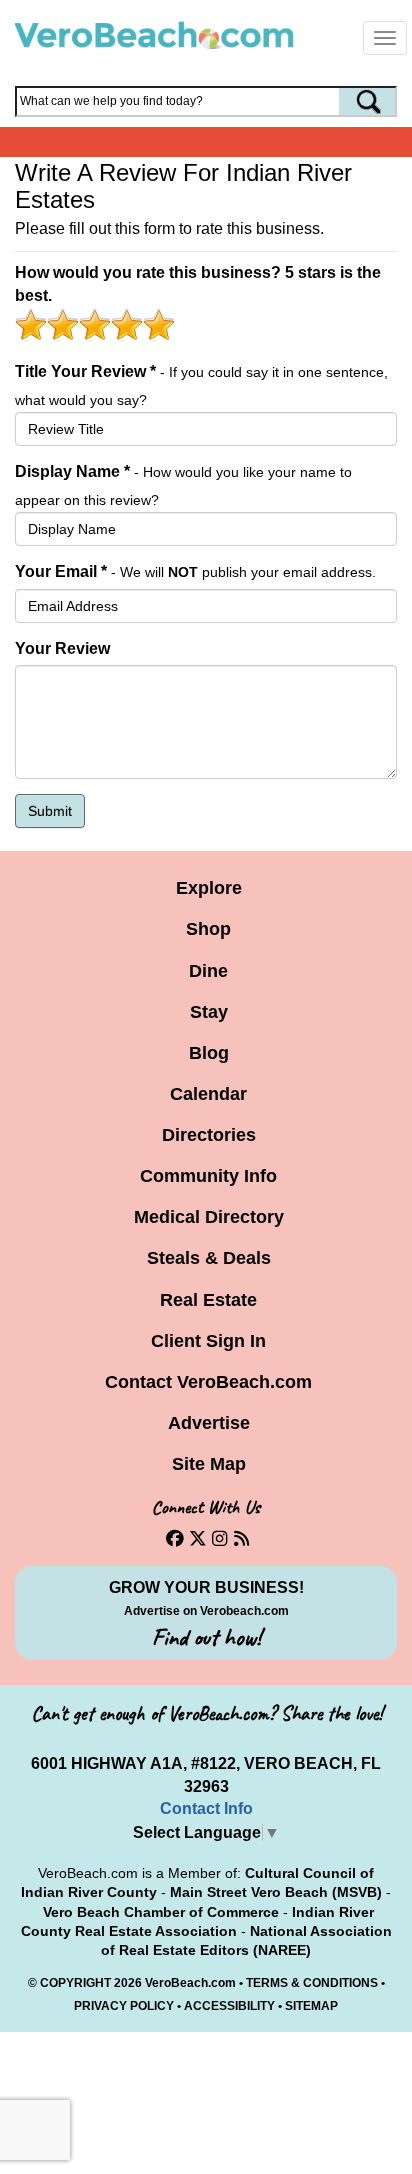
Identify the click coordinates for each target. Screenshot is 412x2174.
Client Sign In (208, 1341)
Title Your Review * (85, 371)
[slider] (95, 324)
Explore (209, 888)
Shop (208, 929)
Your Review (62, 648)
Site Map (209, 1464)
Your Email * (61, 571)
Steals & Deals (209, 1258)
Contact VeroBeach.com (208, 1382)
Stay (209, 1012)
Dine (208, 971)
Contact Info (206, 1808)
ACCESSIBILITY (229, 2006)
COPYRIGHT (75, 1983)
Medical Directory (209, 1217)
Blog (209, 1053)
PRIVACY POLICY (124, 2006)
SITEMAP (311, 2006)
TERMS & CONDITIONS (312, 1983)
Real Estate (208, 1300)
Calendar (208, 1094)
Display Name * (72, 471)
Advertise (209, 1423)
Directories (209, 1135)
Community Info (208, 1176)
